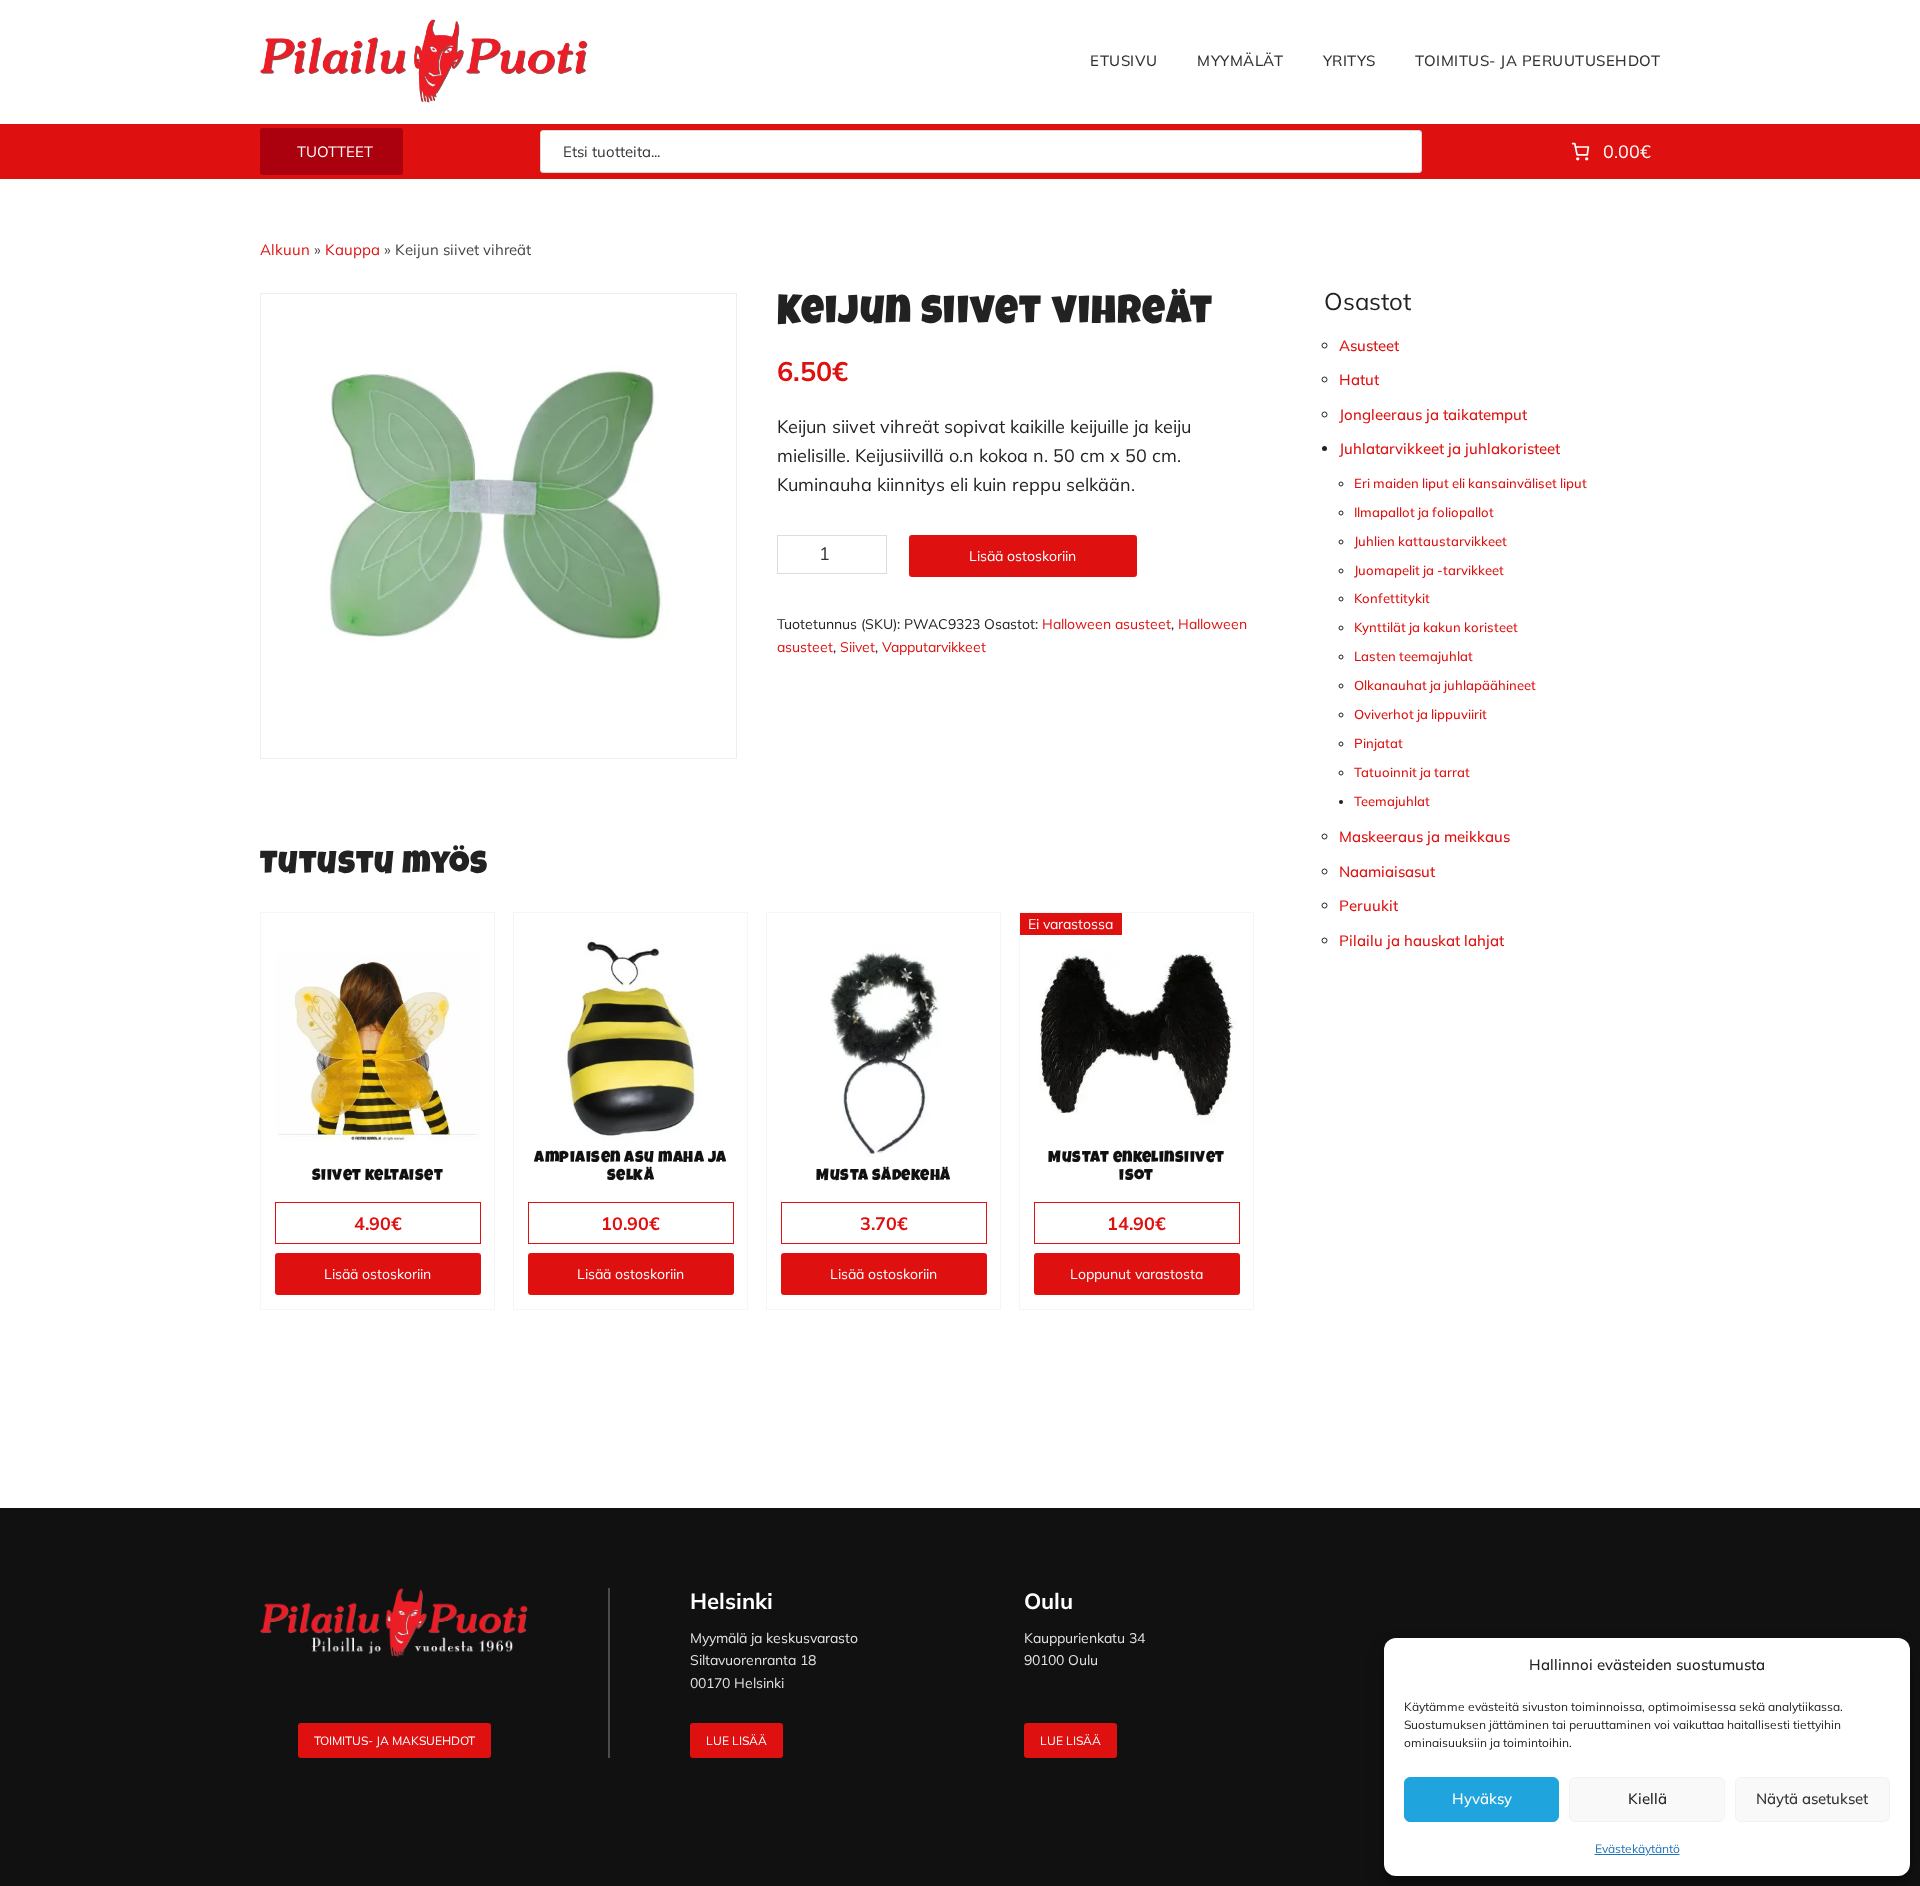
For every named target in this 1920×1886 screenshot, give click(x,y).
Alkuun (285, 249)
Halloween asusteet (1106, 624)
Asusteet (1369, 345)
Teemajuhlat (1392, 801)
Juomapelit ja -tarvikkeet (1429, 570)
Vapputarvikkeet (934, 647)
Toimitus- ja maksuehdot (394, 1740)
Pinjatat (1378, 743)
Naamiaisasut (1387, 871)
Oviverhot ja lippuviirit (1420, 714)
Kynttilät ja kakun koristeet (1436, 627)
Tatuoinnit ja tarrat (1412, 772)
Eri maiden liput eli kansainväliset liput (1470, 483)
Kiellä (1647, 1798)
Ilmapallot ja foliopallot (1424, 512)
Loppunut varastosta (1136, 1274)
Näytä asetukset (1812, 1798)
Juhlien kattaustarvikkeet (1430, 541)
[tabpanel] (499, 511)
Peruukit (1368, 905)
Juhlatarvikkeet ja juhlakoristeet (1449, 448)
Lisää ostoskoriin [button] (377, 1274)
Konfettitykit (1392, 598)
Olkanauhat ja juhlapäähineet (1445, 685)
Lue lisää (736, 1740)
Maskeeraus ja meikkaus (1424, 836)
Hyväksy (1482, 1798)
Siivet (857, 647)
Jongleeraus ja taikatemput (1433, 414)
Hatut (1359, 379)
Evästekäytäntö (1637, 1848)
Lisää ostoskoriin (1022, 556)
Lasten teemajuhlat (1413, 656)
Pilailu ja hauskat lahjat (1421, 940)
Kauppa (352, 249)
